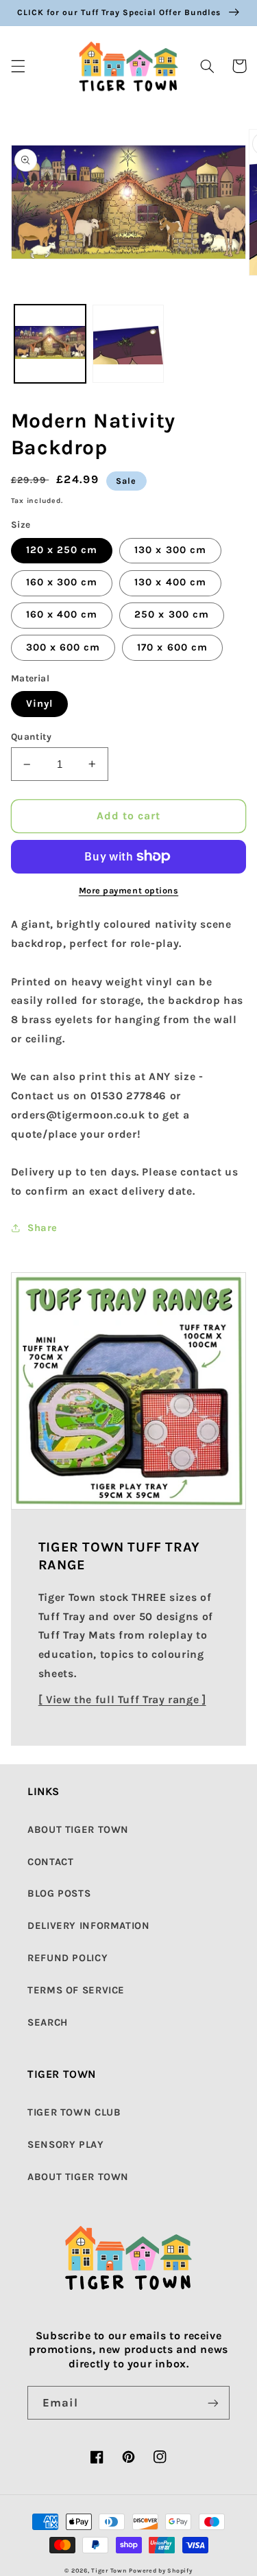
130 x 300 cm (170, 550)
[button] (18, 66)
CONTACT (50, 1862)
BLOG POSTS (59, 1894)
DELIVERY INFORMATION (89, 1926)
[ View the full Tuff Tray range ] (122, 1700)
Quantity (31, 736)
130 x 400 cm (170, 582)
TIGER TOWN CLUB (74, 2112)
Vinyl (39, 704)
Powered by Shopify (160, 2571)
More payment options (129, 890)
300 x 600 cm (63, 647)
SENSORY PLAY (66, 2145)
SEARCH (48, 2023)
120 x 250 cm (62, 550)
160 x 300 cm (62, 582)
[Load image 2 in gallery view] (128, 344)
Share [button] (42, 1228)
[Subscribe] (213, 2403)
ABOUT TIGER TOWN (78, 1830)
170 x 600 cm (172, 647)
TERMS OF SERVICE (76, 1990)
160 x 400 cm (62, 614)
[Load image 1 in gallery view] (50, 344)
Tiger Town (109, 2571)
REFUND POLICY (68, 1958)
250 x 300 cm (172, 614)
